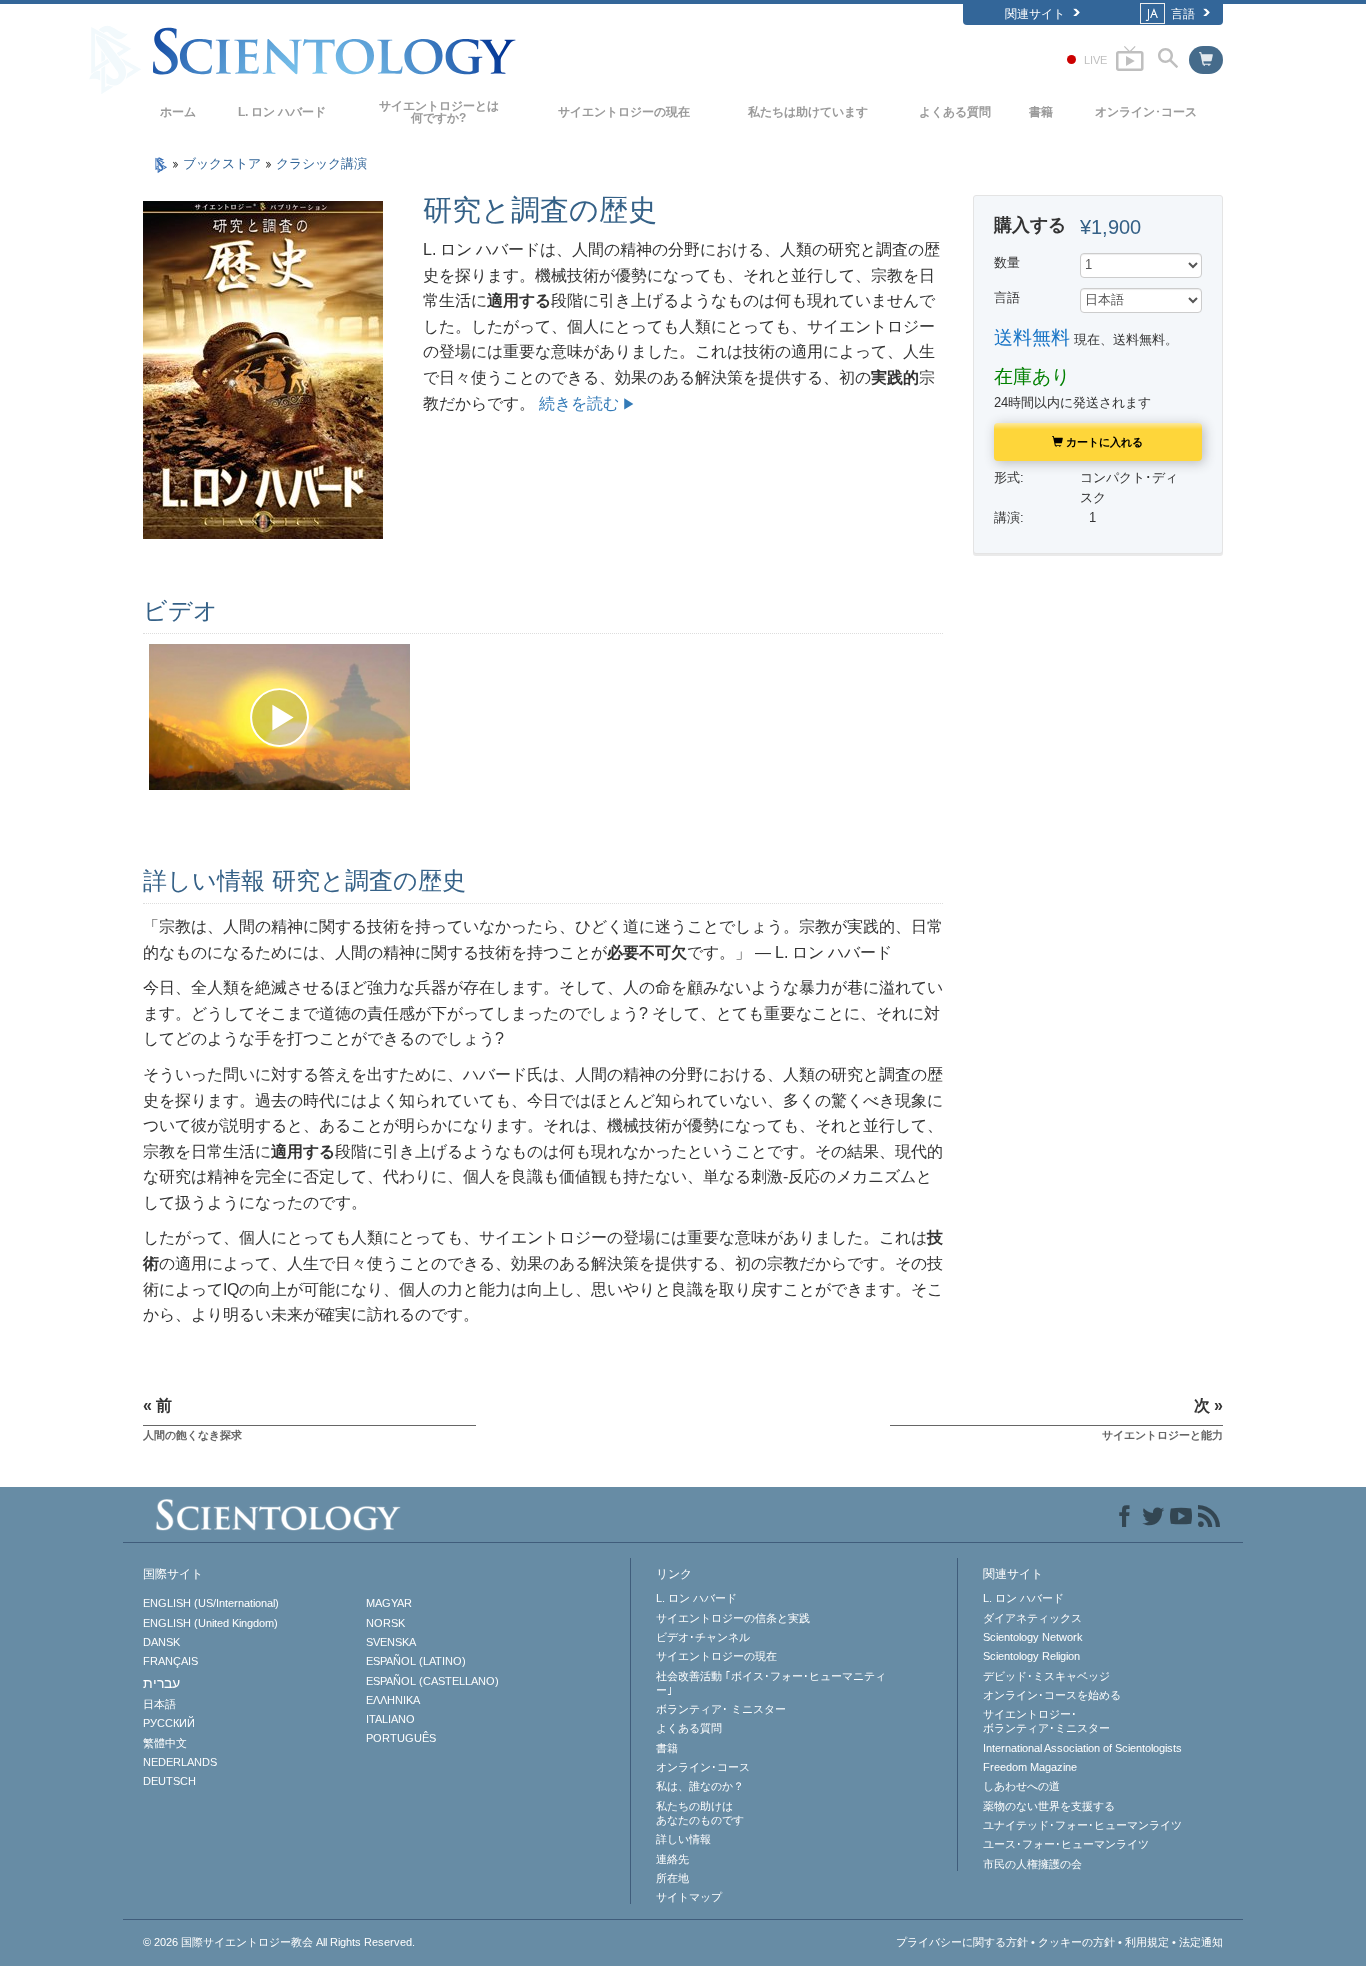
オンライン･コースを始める (1052, 1695)
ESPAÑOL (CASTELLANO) (432, 1681)
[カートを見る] (1206, 60)
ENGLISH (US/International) (211, 1603)
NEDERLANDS (180, 1762)
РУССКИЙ (169, 1723)
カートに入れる (1103, 442)
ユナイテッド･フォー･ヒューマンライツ (1082, 1825)
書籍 (1041, 112)
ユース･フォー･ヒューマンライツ (1066, 1844)
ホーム (178, 112)
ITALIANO (390, 1719)
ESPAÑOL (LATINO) (416, 1661)
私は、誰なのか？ (700, 1786)
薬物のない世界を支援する (1049, 1806)
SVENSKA (391, 1642)
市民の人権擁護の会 (1032, 1864)
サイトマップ (689, 1897)
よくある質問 (955, 112)
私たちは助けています (808, 112)
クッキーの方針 (1076, 1942)
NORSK (385, 1623)
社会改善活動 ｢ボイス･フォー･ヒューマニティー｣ (771, 1683)
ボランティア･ (721, 1709)
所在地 (672, 1878)
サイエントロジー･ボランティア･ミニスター (1046, 1721)
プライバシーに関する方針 (962, 1942)
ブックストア (224, 163)
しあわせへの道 (1021, 1786)
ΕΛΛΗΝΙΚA (393, 1700)
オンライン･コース (1146, 112)
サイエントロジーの (624, 112)
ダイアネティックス (1032, 1618)
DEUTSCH (169, 1781)
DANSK (161, 1642)
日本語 (159, 1704)
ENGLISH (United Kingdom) (210, 1623)
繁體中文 (165, 1743)
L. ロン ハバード (282, 112)
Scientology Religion (1031, 1656)
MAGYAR (389, 1603)
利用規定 (1147, 1942)
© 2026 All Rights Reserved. (279, 1942)
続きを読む (579, 403)
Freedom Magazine (1030, 1767)
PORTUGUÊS (401, 1738)
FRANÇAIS (170, 1661)
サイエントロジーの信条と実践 (733, 1618)
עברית (161, 1683)
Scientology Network (1033, 1637)
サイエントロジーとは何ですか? (439, 112)
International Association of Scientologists (1082, 1748)
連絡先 (672, 1859)
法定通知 (1201, 1942)
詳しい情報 (683, 1839)
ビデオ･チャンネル (703, 1637)
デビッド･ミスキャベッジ (1046, 1676)
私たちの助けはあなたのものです (700, 1813)
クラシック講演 (321, 163)
